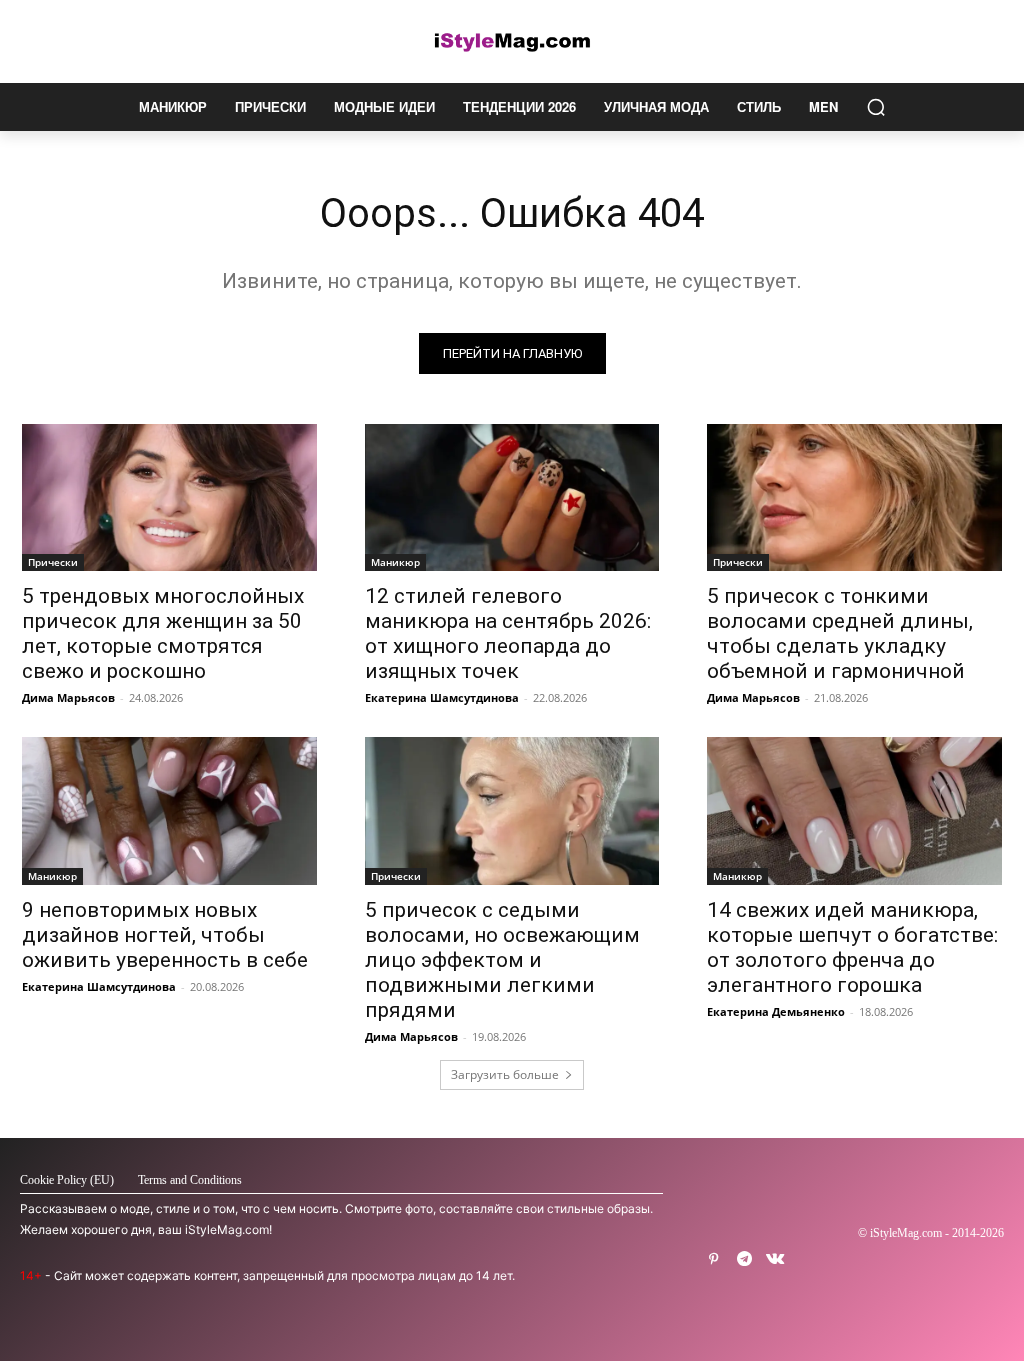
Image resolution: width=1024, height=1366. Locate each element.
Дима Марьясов (68, 697)
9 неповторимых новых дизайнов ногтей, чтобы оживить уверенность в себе (165, 935)
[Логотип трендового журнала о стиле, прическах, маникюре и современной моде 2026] (512, 41)
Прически (53, 562)
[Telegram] (744, 1259)
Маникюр (395, 562)
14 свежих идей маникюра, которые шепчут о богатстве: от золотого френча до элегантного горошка (852, 947)
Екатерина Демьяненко (776, 1011)
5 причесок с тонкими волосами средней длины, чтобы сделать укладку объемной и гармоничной (840, 633)
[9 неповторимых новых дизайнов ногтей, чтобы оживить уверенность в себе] (169, 810)
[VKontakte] (775, 1259)
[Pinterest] (713, 1259)
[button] (876, 107)
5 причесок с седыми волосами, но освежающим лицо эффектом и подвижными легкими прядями (502, 960)
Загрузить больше (505, 1074)
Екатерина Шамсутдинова (442, 697)
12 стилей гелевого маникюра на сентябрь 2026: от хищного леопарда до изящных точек (508, 633)
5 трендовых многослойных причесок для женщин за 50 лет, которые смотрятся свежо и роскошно (163, 633)
